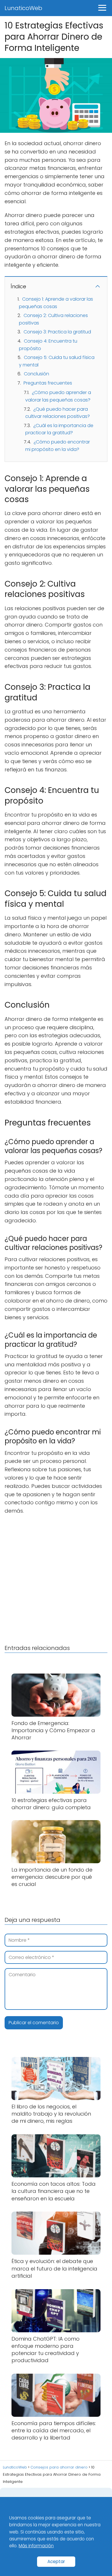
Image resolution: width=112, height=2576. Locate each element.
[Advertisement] (56, 1578)
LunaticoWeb (23, 8)
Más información (36, 2546)
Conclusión (36, 374)
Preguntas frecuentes (48, 383)
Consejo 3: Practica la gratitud (57, 332)
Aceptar (56, 2561)
